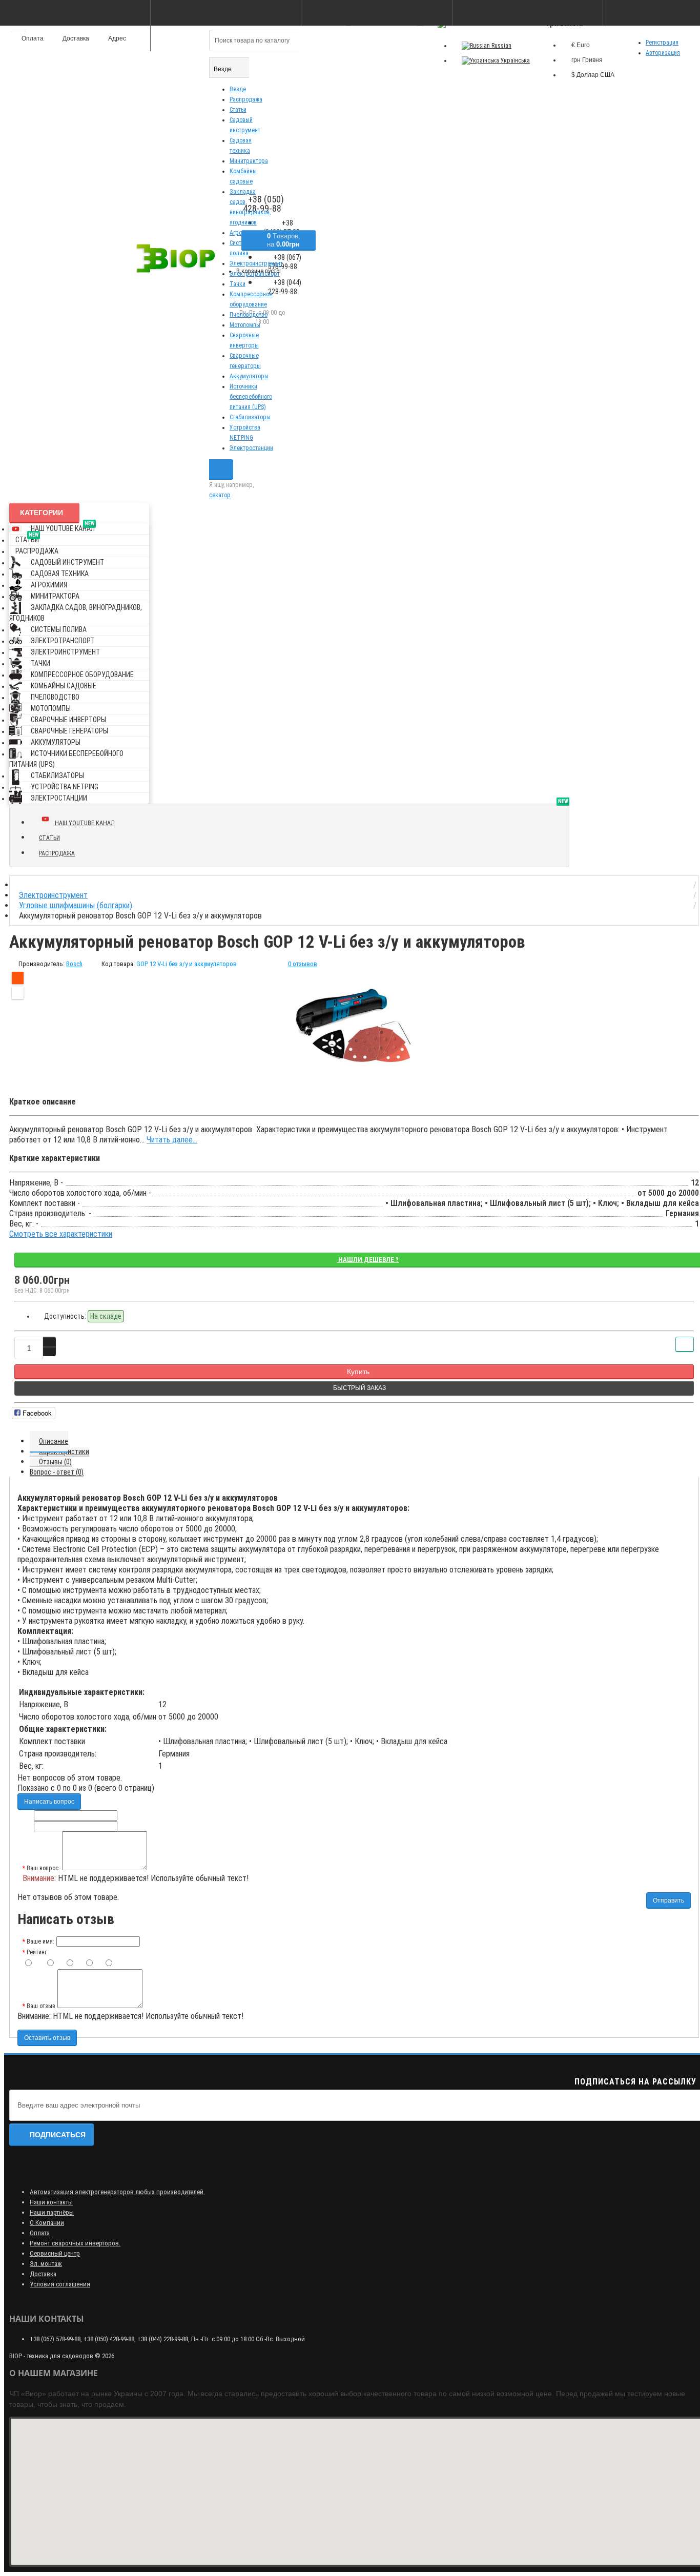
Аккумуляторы (249, 376)
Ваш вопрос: (43, 1868)
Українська (514, 60)
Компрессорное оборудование (82, 674)
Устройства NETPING (65, 787)
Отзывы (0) (55, 1462)
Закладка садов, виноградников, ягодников (76, 613)
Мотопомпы (245, 325)
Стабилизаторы (250, 417)
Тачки (238, 284)
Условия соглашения (60, 2284)
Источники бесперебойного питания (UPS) (251, 397)
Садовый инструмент (67, 562)
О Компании (47, 2223)
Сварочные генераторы (69, 731)
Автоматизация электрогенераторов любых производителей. (117, 2192)
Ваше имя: (40, 1941)
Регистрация (662, 43)
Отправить (668, 1900)
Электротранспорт (63, 641)
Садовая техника (60, 574)
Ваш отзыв (41, 2006)
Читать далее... (172, 1140)
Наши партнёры (52, 2212)
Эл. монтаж (46, 2264)
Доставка (43, 2274)
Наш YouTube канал (63, 527)
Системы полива (59, 629)
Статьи (238, 110)
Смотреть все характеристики (61, 1234)
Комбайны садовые (64, 686)
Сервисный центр (55, 2253)
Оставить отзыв (47, 2038)
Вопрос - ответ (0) (57, 1472)
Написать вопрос (49, 1802)
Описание (54, 1441)
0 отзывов (303, 964)
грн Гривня (587, 60)
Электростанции (251, 448)
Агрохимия (49, 585)
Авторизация (663, 53)
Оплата (40, 2233)
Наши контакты (51, 2202)
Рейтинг (37, 1952)
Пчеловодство (249, 315)
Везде (238, 89)
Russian (501, 46)
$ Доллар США (593, 75)
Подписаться (58, 2135)
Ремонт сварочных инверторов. (75, 2243)
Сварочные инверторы (68, 720)
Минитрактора (249, 161)
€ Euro (581, 45)
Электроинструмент (65, 652)
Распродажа (246, 99)
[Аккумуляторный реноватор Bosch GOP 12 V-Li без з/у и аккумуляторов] (354, 1028)
